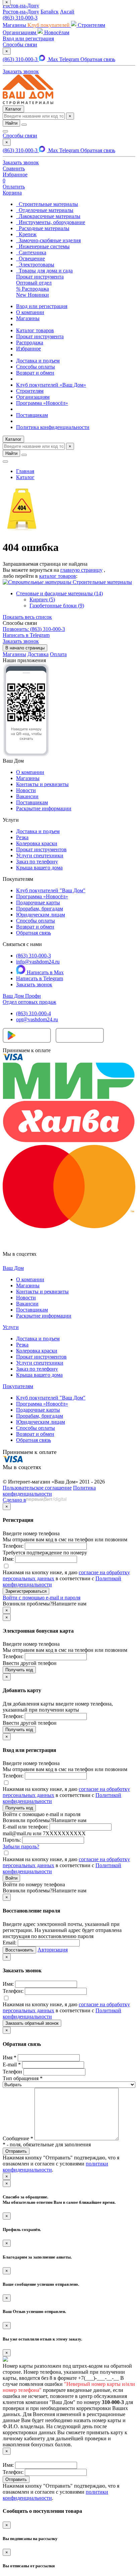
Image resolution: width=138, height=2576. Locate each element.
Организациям (33, 397)
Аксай (67, 12)
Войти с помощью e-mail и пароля (42, 1598)
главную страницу (81, 570)
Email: (10, 1943)
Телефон (12, 2072)
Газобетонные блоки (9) (57, 606)
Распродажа (30, 342)
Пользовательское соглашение (37, 1488)
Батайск (50, 12)
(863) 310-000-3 (20, 18)
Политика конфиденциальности (53, 427)
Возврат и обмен (35, 373)
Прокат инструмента (40, 336)
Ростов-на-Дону (21, 12)
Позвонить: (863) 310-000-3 (34, 629)
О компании (30, 312)
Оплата (58, 654)
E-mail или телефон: (25, 1827)
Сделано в (14, 1500)
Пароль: (12, 1840)
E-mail (12, 2065)
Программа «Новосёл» (42, 403)
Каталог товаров (35, 330)
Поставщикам (32, 415)
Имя (10, 2057)
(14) (59, 593)
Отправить (16, 2479)
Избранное (28, 349)
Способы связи (20, 45)
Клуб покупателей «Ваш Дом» (51, 385)
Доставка (38, 654)
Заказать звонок (34, 984)
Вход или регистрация (28, 38)
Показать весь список (27, 617)
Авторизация (53, 1950)
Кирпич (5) (42, 599)
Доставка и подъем (38, 361)
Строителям (30, 391)
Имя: (8, 1559)
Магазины (28, 318)
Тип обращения (23, 2078)
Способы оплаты (36, 367)
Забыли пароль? (21, 1847)
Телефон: (13, 1546)
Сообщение (18, 2138)
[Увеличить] (26, 755)
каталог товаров (58, 576)
